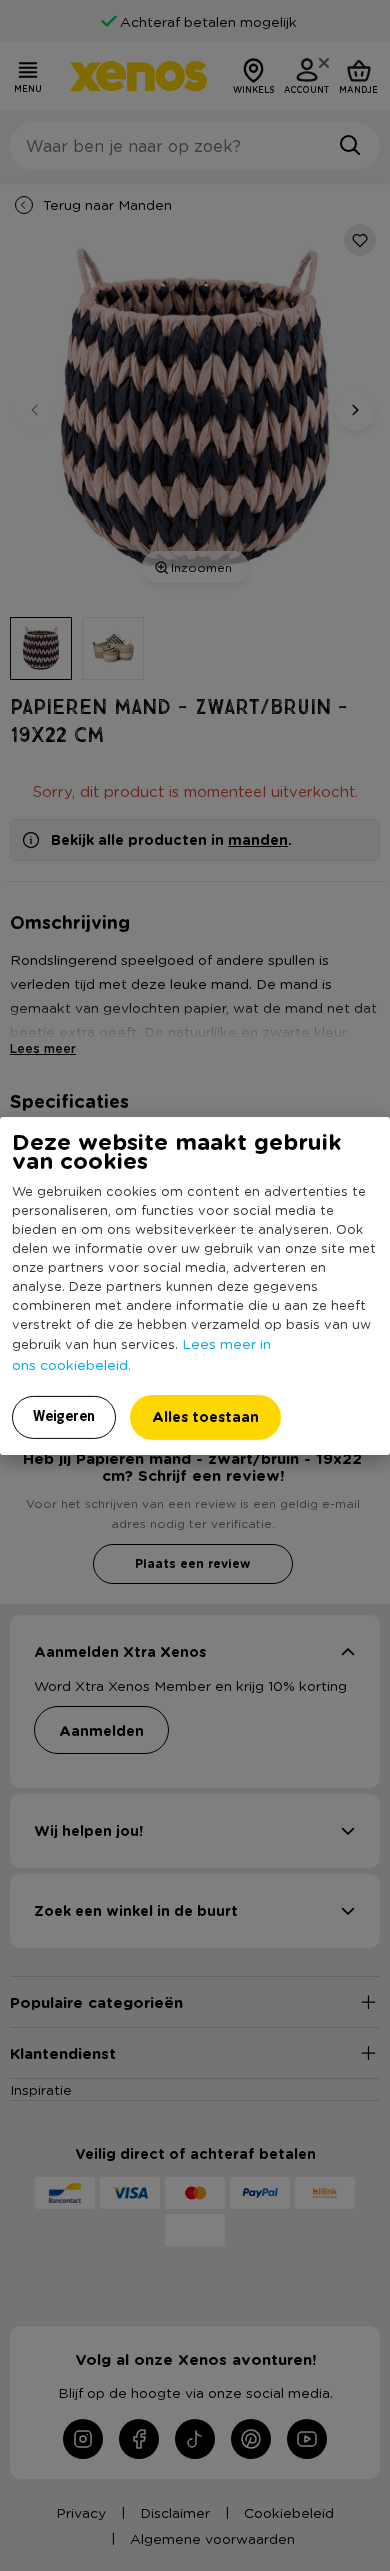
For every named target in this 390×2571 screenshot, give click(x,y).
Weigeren (64, 1416)
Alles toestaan (205, 1416)
